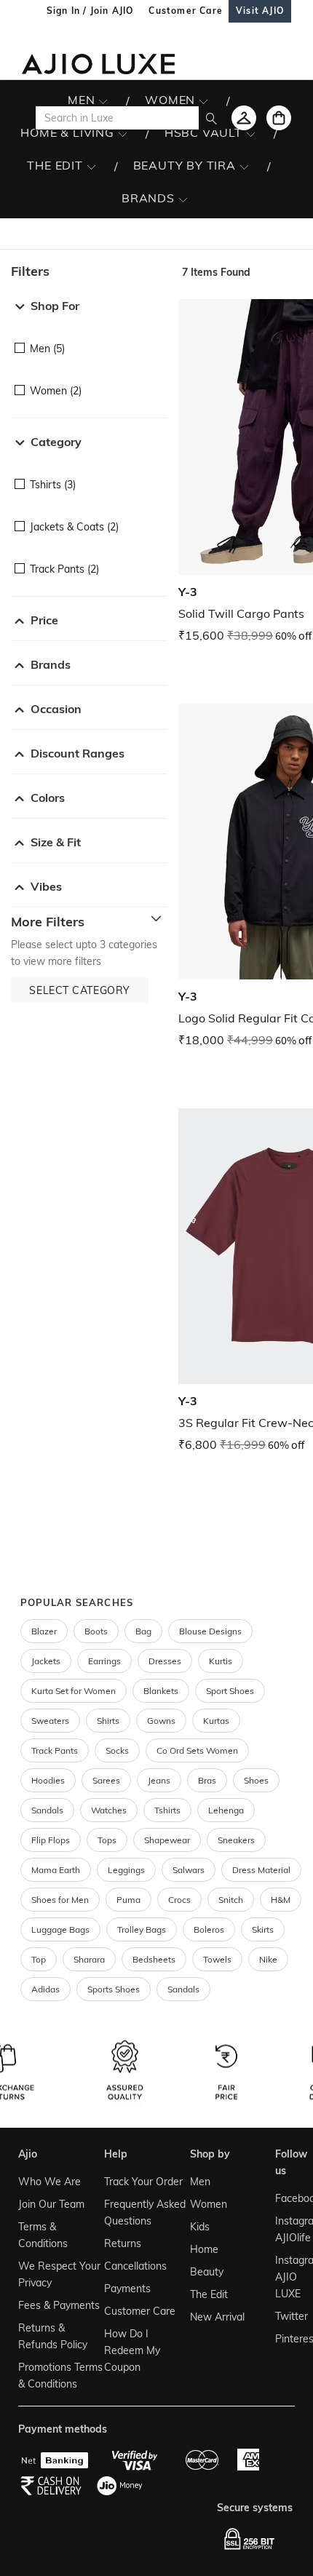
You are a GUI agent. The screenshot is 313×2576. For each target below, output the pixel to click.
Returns (123, 2243)
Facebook (284, 2198)
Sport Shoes (230, 1691)
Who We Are (49, 2182)
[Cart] (279, 118)
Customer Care (140, 2311)
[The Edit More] (91, 166)
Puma (128, 1900)
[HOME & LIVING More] (123, 133)
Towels (217, 1959)
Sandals (47, 1810)
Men (200, 2182)
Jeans (159, 1780)
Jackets (46, 1661)
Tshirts (167, 1810)
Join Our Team (51, 2204)
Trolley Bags (142, 1929)
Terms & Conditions (43, 2235)
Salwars (189, 1870)
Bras (207, 1780)
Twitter (284, 2316)
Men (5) (47, 349)
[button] (89, 271)
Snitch (231, 1900)
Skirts (263, 1929)
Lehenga (226, 1810)
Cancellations (135, 2266)
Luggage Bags (60, 1929)
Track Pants (55, 1750)
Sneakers (236, 1840)
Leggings (126, 1870)
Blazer (44, 1631)
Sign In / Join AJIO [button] (90, 11)
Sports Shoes (114, 1989)
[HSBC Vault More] (251, 133)
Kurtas (216, 1721)
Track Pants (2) (64, 569)
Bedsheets (154, 1959)
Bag (143, 1631)
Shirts (108, 1721)
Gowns (161, 1721)
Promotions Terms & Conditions (60, 2376)
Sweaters (50, 1721)
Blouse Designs (210, 1631)
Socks (117, 1750)
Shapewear (167, 1840)
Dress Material (261, 1870)
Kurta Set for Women (74, 1691)
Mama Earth (56, 1870)
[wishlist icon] (244, 118)
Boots (96, 1631)
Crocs (179, 1900)
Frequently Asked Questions (145, 2213)
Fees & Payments (59, 2305)
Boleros (209, 1929)
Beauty (207, 2272)
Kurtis (221, 1661)
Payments (127, 2289)
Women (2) (56, 391)
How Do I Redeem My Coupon (132, 2350)
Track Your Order (143, 2182)
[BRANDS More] (183, 199)
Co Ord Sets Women (197, 1750)
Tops (107, 1840)
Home (204, 2249)
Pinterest (284, 2339)
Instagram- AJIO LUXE (284, 2277)
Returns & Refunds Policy (53, 2336)
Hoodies (48, 1780)
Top (39, 1959)
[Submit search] (211, 118)
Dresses (165, 1661)
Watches (109, 1810)
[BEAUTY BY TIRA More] (244, 166)
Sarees (106, 1780)
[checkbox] (89, 338)
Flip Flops (51, 1840)
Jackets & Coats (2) (74, 527)
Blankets (161, 1691)
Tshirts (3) (53, 485)
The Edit (209, 2294)
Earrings (104, 1661)
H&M (281, 1900)
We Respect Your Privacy (59, 2274)
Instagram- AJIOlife (284, 2229)
